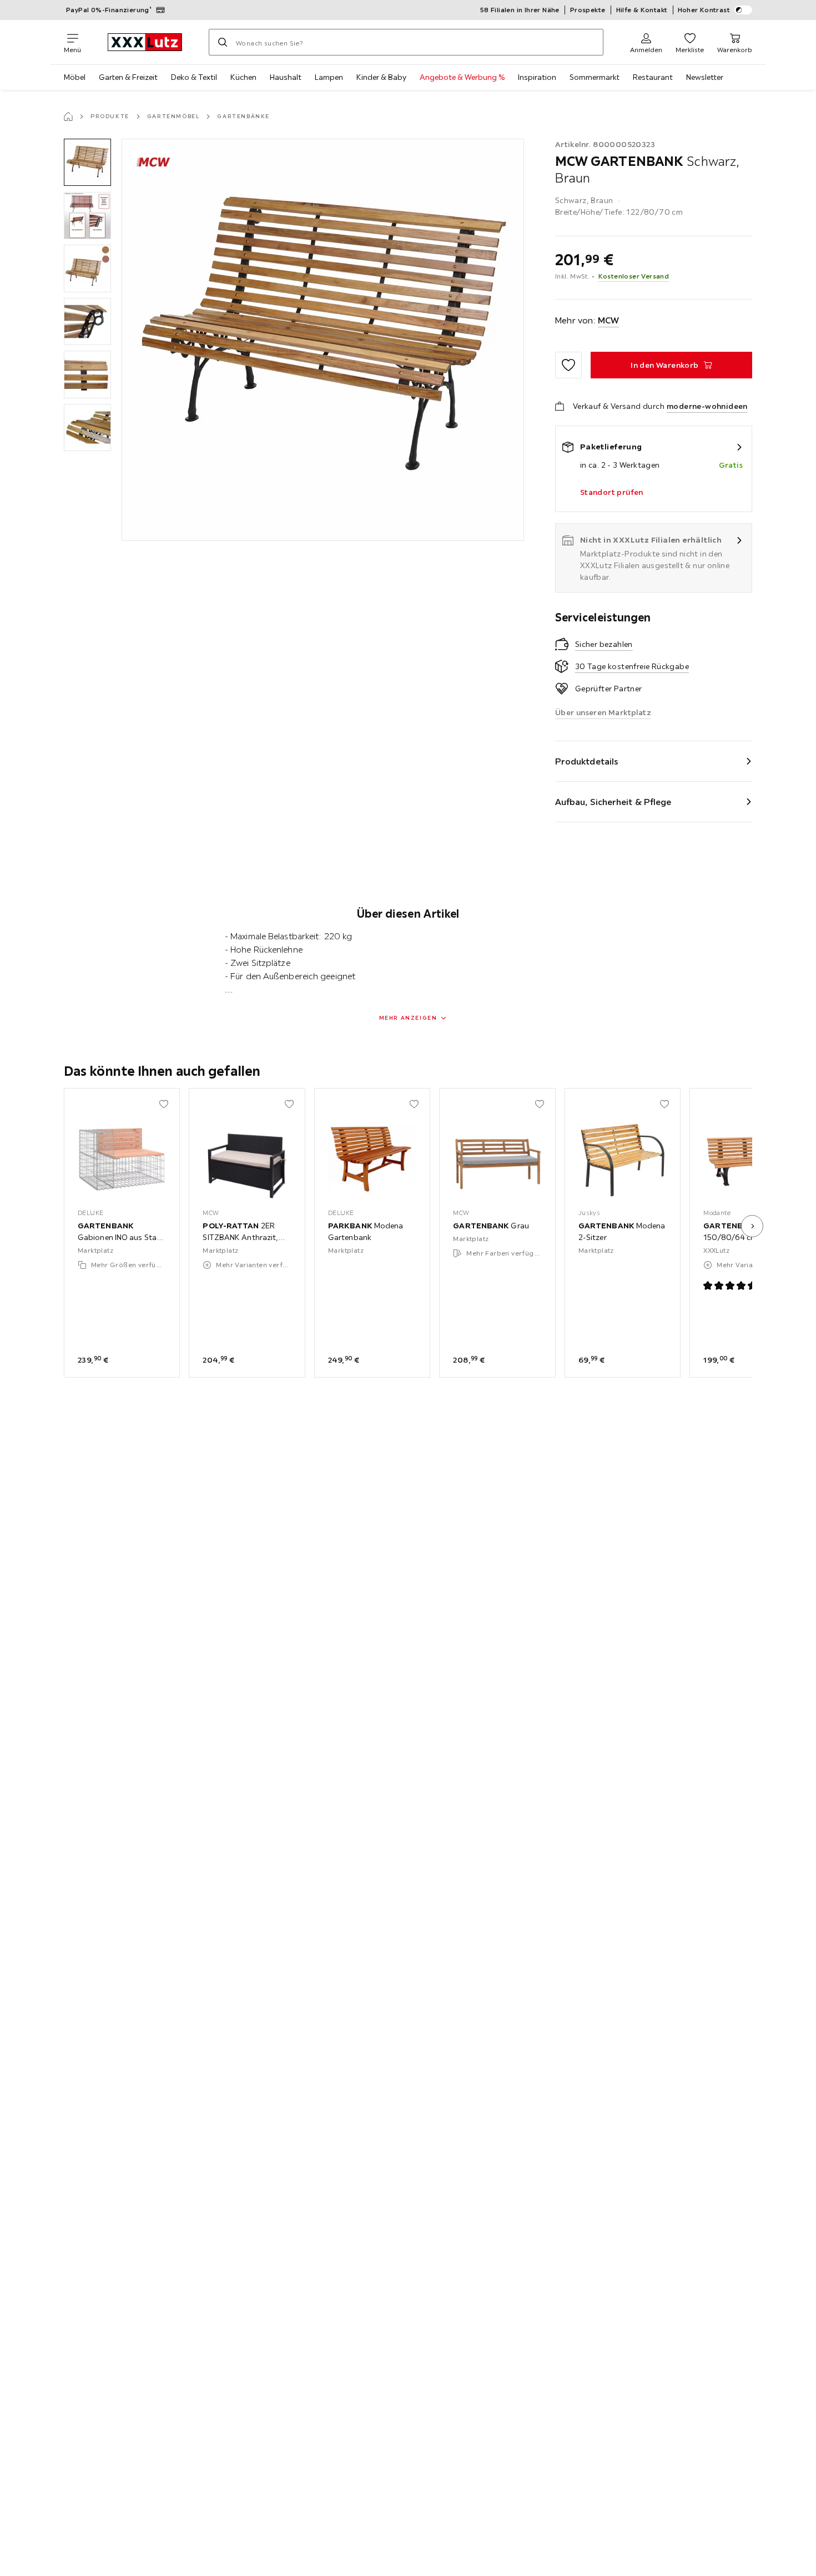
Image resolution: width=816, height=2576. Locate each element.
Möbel (75, 77)
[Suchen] (223, 42)
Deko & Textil (194, 77)
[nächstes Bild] (752, 1226)
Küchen (243, 77)
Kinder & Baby (381, 77)
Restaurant (653, 77)
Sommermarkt (595, 77)
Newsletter (705, 77)
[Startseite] (68, 117)
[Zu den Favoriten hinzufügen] (568, 365)
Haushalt (286, 77)
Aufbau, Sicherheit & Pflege (613, 802)
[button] (87, 162)
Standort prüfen (612, 492)
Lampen (329, 77)
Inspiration (537, 77)
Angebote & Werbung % (462, 77)
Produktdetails (587, 761)
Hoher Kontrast (704, 10)
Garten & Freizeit (128, 77)
